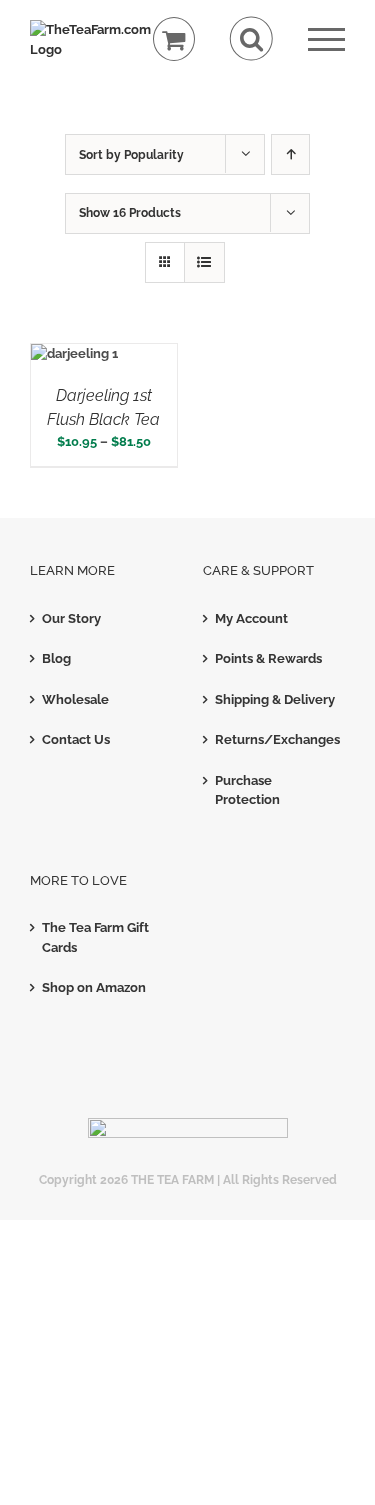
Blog (56, 658)
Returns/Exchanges (275, 739)
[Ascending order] (290, 154)
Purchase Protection (247, 790)
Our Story (71, 618)
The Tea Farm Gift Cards (95, 937)
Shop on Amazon (94, 987)
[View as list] (204, 262)
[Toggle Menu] (326, 39)
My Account (251, 618)
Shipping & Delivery (275, 699)
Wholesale (75, 699)
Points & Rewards (268, 658)
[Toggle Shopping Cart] (174, 39)
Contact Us (76, 739)
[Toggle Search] (251, 38)
